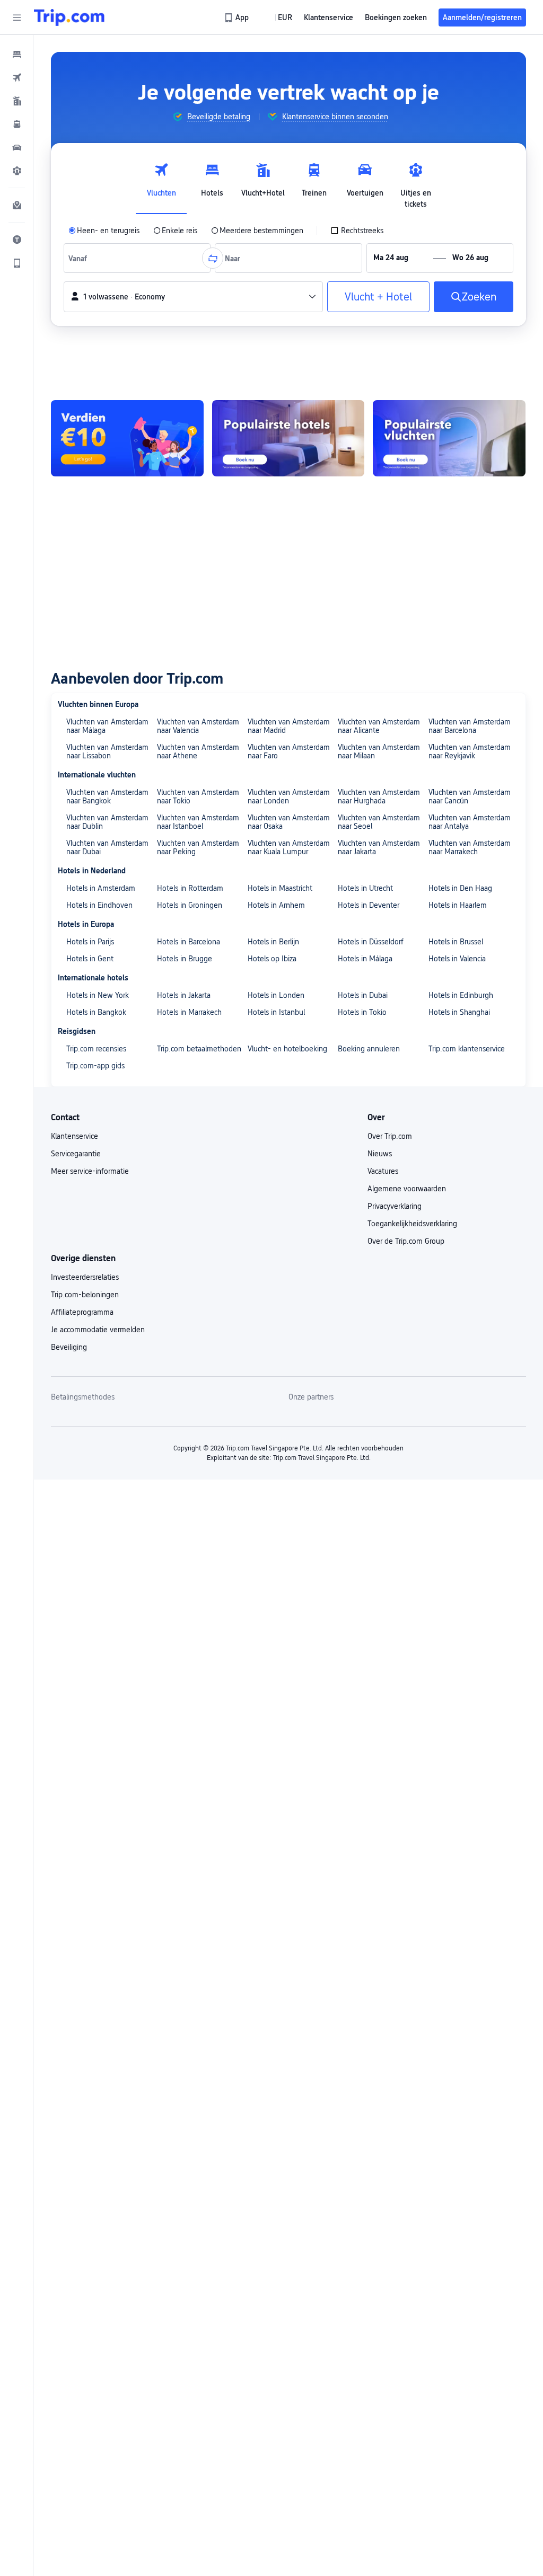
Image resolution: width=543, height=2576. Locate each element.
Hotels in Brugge (185, 959)
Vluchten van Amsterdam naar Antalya (470, 822)
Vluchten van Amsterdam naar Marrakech (470, 847)
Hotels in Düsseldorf (371, 942)
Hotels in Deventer (369, 905)
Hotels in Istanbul (276, 1012)
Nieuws (380, 1154)
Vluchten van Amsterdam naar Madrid (289, 726)
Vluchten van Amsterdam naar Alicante (379, 726)
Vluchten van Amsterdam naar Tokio (198, 796)
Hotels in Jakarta (184, 995)
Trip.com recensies (96, 1049)
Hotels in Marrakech (189, 1012)
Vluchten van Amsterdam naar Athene (198, 751)
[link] (237, 17)
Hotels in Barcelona (189, 942)
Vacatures (383, 1171)
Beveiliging (69, 1347)
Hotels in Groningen (190, 905)
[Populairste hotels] (288, 438)
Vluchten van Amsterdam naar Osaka (289, 822)
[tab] (161, 183)
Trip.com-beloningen (85, 1295)
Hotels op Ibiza (272, 959)
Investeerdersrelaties (85, 1277)
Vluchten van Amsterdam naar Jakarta (379, 847)
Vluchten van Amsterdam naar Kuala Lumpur (289, 847)
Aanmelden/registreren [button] (482, 17)
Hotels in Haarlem (458, 905)
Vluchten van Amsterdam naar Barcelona (470, 726)
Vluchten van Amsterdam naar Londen (289, 796)
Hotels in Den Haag (460, 888)
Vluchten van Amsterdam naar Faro (289, 751)
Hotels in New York (98, 995)
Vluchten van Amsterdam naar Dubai (107, 847)
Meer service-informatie (90, 1171)
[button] (17, 17)
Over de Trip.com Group (406, 1241)
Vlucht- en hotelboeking (287, 1049)
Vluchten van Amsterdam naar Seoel (379, 822)
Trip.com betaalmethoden (199, 1049)
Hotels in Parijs (90, 942)
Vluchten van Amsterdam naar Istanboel (198, 822)
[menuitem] (17, 54)
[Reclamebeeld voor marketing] (127, 438)
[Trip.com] (69, 17)
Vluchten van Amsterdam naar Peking (198, 847)
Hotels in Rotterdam (190, 888)
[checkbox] (357, 231)
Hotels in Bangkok (96, 1012)
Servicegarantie (76, 1154)
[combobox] (80, 258)
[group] (211, 117)
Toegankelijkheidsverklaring (412, 1224)
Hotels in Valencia (457, 959)
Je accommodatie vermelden (98, 1330)
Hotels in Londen (276, 995)
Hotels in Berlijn (273, 942)
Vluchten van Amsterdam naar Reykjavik (470, 751)
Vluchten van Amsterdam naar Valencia (198, 726)
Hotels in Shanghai (459, 1012)
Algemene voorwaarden (407, 1189)
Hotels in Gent (90, 959)
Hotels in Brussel (456, 942)
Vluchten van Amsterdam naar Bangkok (107, 796)
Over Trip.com (390, 1136)
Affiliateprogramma (82, 1312)
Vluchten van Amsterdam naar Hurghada (379, 796)
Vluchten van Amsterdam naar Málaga (107, 726)
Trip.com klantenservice (467, 1049)
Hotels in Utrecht (365, 888)
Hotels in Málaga (365, 959)
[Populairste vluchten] (449, 438)
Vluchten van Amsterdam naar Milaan (379, 751)
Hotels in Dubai (363, 995)
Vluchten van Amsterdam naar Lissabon (107, 751)
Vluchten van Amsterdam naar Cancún (470, 796)
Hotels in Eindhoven (99, 905)
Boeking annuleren (369, 1049)
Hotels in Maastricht (280, 888)
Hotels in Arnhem (276, 905)
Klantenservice (75, 1136)
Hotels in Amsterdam (101, 888)
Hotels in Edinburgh (461, 995)
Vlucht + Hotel (378, 297)
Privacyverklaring (395, 1206)
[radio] (104, 231)
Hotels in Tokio (362, 1012)
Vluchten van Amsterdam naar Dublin (107, 822)
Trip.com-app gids (95, 1066)
